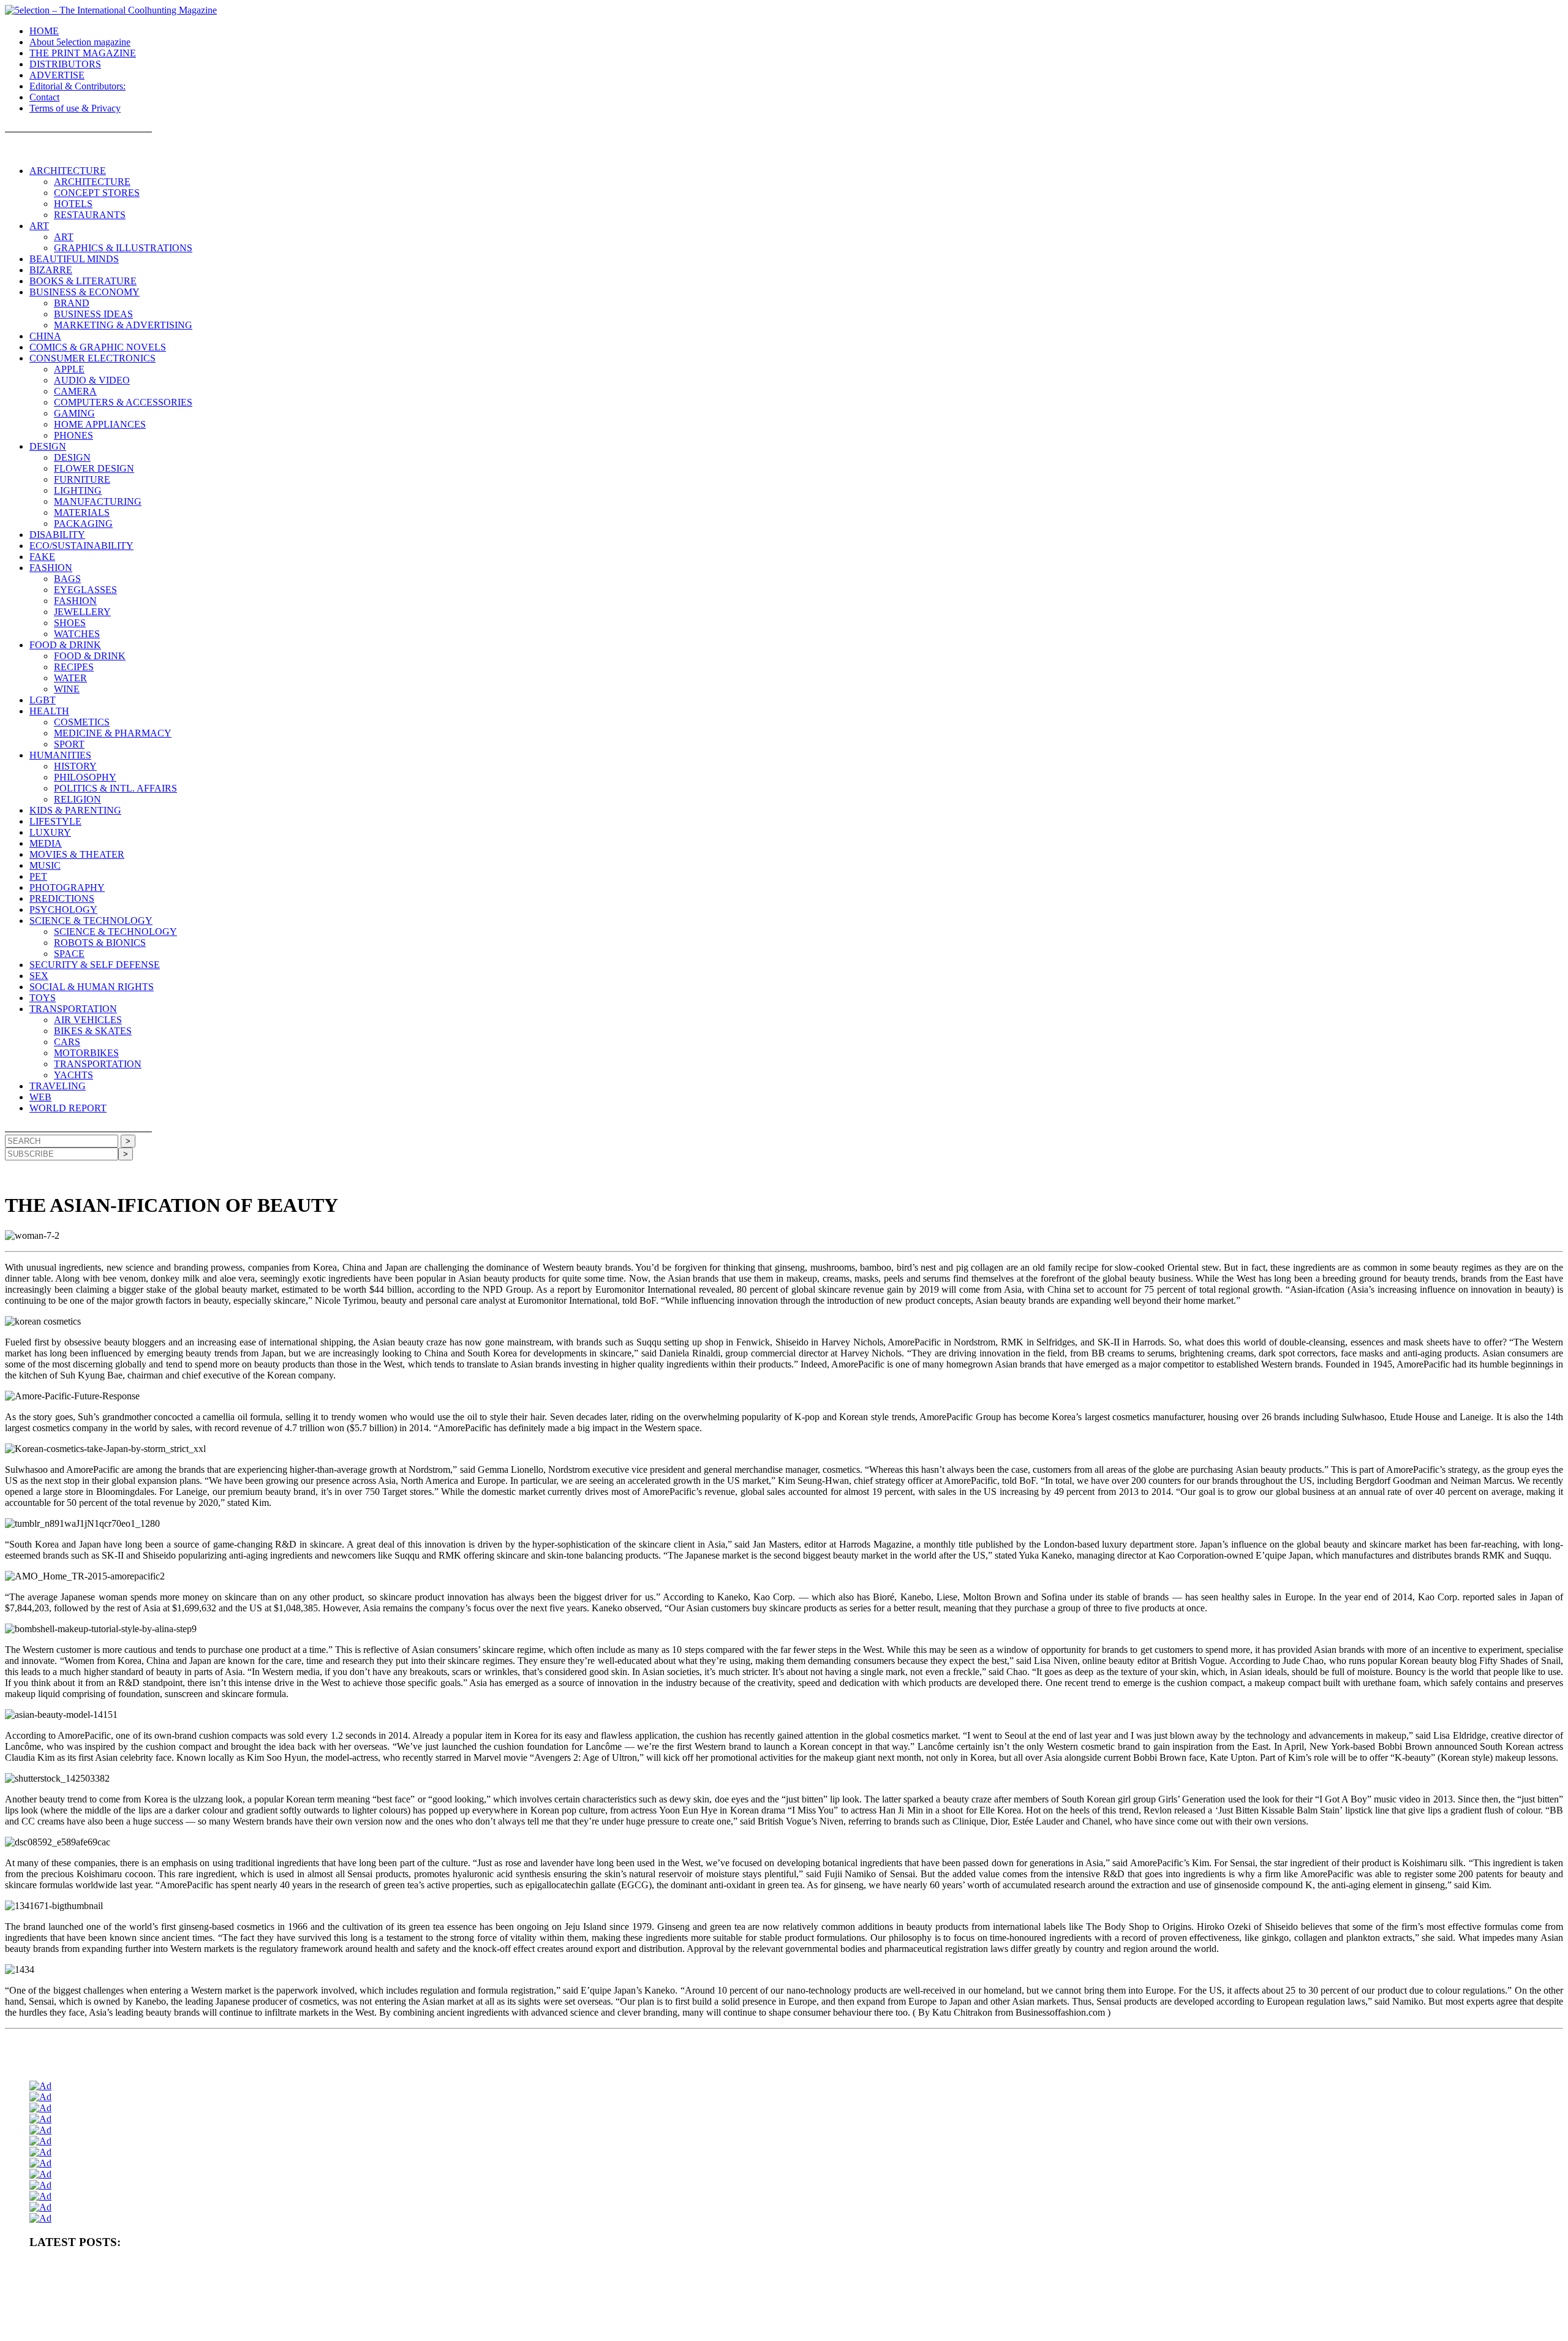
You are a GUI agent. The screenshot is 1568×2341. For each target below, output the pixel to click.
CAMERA (75, 391)
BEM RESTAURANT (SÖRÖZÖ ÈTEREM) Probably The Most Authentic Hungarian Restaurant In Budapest (917, 2288)
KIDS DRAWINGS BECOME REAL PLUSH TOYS (1145, 2308)
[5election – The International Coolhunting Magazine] (111, 10)
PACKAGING (83, 524)
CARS (67, 1042)
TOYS (43, 998)
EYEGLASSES (85, 590)
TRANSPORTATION (73, 1009)
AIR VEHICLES (88, 1020)
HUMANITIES (60, 755)
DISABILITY (57, 535)
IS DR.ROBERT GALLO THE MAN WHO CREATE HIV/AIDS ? (1364, 2288)
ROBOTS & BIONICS (100, 943)
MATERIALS (82, 512)
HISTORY (75, 766)
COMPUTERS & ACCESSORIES (123, 402)
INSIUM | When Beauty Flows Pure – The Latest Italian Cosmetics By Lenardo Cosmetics (824, 2308)
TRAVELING (58, 1086)
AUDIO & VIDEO (92, 380)
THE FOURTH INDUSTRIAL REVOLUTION (1304, 2308)
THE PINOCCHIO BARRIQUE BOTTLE (430, 2267)
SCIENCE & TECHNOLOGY (91, 921)
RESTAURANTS (90, 215)
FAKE (42, 557)
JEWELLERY (82, 612)
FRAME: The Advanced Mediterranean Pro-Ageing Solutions (645, 2288)
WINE (67, 689)
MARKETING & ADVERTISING (123, 325)
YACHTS (73, 1075)
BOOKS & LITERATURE (83, 281)
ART (39, 226)
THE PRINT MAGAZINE (83, 53)
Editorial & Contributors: (77, 86)
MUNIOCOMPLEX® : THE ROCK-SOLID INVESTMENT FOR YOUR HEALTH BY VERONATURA (196, 2267)
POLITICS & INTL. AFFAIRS (115, 788)
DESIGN (48, 446)
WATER (70, 678)
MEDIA (46, 843)
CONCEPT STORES (97, 193)
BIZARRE (51, 270)
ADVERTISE (57, 75)
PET (38, 876)
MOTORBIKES (86, 1053)
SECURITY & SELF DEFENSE (95, 965)
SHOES (70, 623)
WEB (40, 1097)
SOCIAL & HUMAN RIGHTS (92, 987)
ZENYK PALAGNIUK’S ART (1014, 2308)
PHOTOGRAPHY (67, 887)
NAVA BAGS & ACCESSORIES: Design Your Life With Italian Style (572, 2308)
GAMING (74, 413)
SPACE (69, 954)
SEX (39, 976)
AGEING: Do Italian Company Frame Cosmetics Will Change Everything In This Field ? (408, 2288)
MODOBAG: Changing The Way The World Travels (1175, 2288)
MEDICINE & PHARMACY (113, 733)
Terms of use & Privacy (75, 108)
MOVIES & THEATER (77, 854)
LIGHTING (78, 490)
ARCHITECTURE (68, 171)
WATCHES (77, 634)
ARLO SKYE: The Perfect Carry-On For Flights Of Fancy (371, 2308)
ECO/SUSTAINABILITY (81, 546)
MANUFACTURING (98, 501)
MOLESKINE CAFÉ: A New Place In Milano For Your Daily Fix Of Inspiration (155, 2308)
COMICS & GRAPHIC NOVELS (98, 347)
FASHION (51, 568)
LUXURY (50, 832)
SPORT (69, 744)
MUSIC (45, 865)
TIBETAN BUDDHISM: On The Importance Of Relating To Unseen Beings (149, 2288)
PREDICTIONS (62, 898)
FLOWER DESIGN (94, 468)
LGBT (43, 700)
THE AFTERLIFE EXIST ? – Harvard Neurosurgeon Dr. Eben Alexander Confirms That (639, 2267)
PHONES (73, 435)
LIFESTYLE (55, 821)
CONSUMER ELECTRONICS (92, 358)
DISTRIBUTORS (65, 64)
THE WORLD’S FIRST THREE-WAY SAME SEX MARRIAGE (133, 2328)
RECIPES (74, 667)
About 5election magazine (80, 42)
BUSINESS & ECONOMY (85, 292)
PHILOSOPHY (85, 777)
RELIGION (77, 799)
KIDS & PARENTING (75, 810)
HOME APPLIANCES (100, 424)
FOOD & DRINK (65, 645)
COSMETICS (82, 722)
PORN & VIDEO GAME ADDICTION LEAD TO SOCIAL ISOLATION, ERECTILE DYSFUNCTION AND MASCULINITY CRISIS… (1001, 2267)
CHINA (45, 336)
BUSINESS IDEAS (93, 314)
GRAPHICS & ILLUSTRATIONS (123, 248)
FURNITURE (82, 479)
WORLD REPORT (68, 1108)
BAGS (67, 579)
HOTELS (73, 204)
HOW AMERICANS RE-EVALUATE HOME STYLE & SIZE (1321, 2267)
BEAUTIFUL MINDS (74, 259)
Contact (44, 97)
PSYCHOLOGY (63, 910)
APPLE (69, 369)
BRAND (72, 303)
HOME (44, 31)
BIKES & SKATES (93, 1031)
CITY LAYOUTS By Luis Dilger (1472, 2267)
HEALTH (49, 711)
